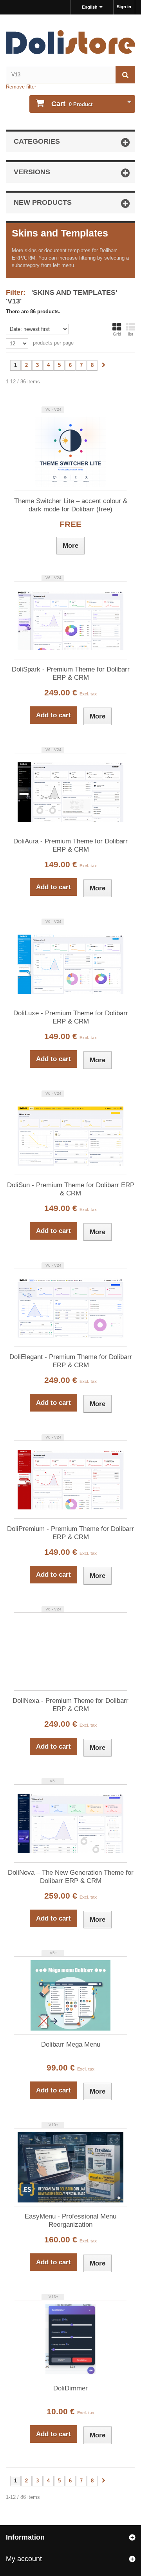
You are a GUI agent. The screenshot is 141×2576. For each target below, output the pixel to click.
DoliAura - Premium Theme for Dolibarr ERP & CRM (70, 845)
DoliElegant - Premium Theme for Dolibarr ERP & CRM (71, 1361)
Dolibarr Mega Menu (71, 2044)
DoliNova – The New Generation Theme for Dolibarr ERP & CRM (71, 1877)
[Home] (70, 42)
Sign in (124, 7)
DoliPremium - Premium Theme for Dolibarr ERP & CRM (70, 1533)
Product (72, 104)
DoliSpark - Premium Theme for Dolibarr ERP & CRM (71, 673)
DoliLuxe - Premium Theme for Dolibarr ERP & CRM (71, 1017)
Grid (117, 334)
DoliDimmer (70, 2388)
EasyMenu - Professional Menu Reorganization (70, 2220)
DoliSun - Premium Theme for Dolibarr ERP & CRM (71, 1189)
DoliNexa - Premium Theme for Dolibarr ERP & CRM (70, 1705)
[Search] (125, 75)
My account (24, 2559)
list (131, 334)
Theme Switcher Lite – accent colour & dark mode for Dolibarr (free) (71, 505)
